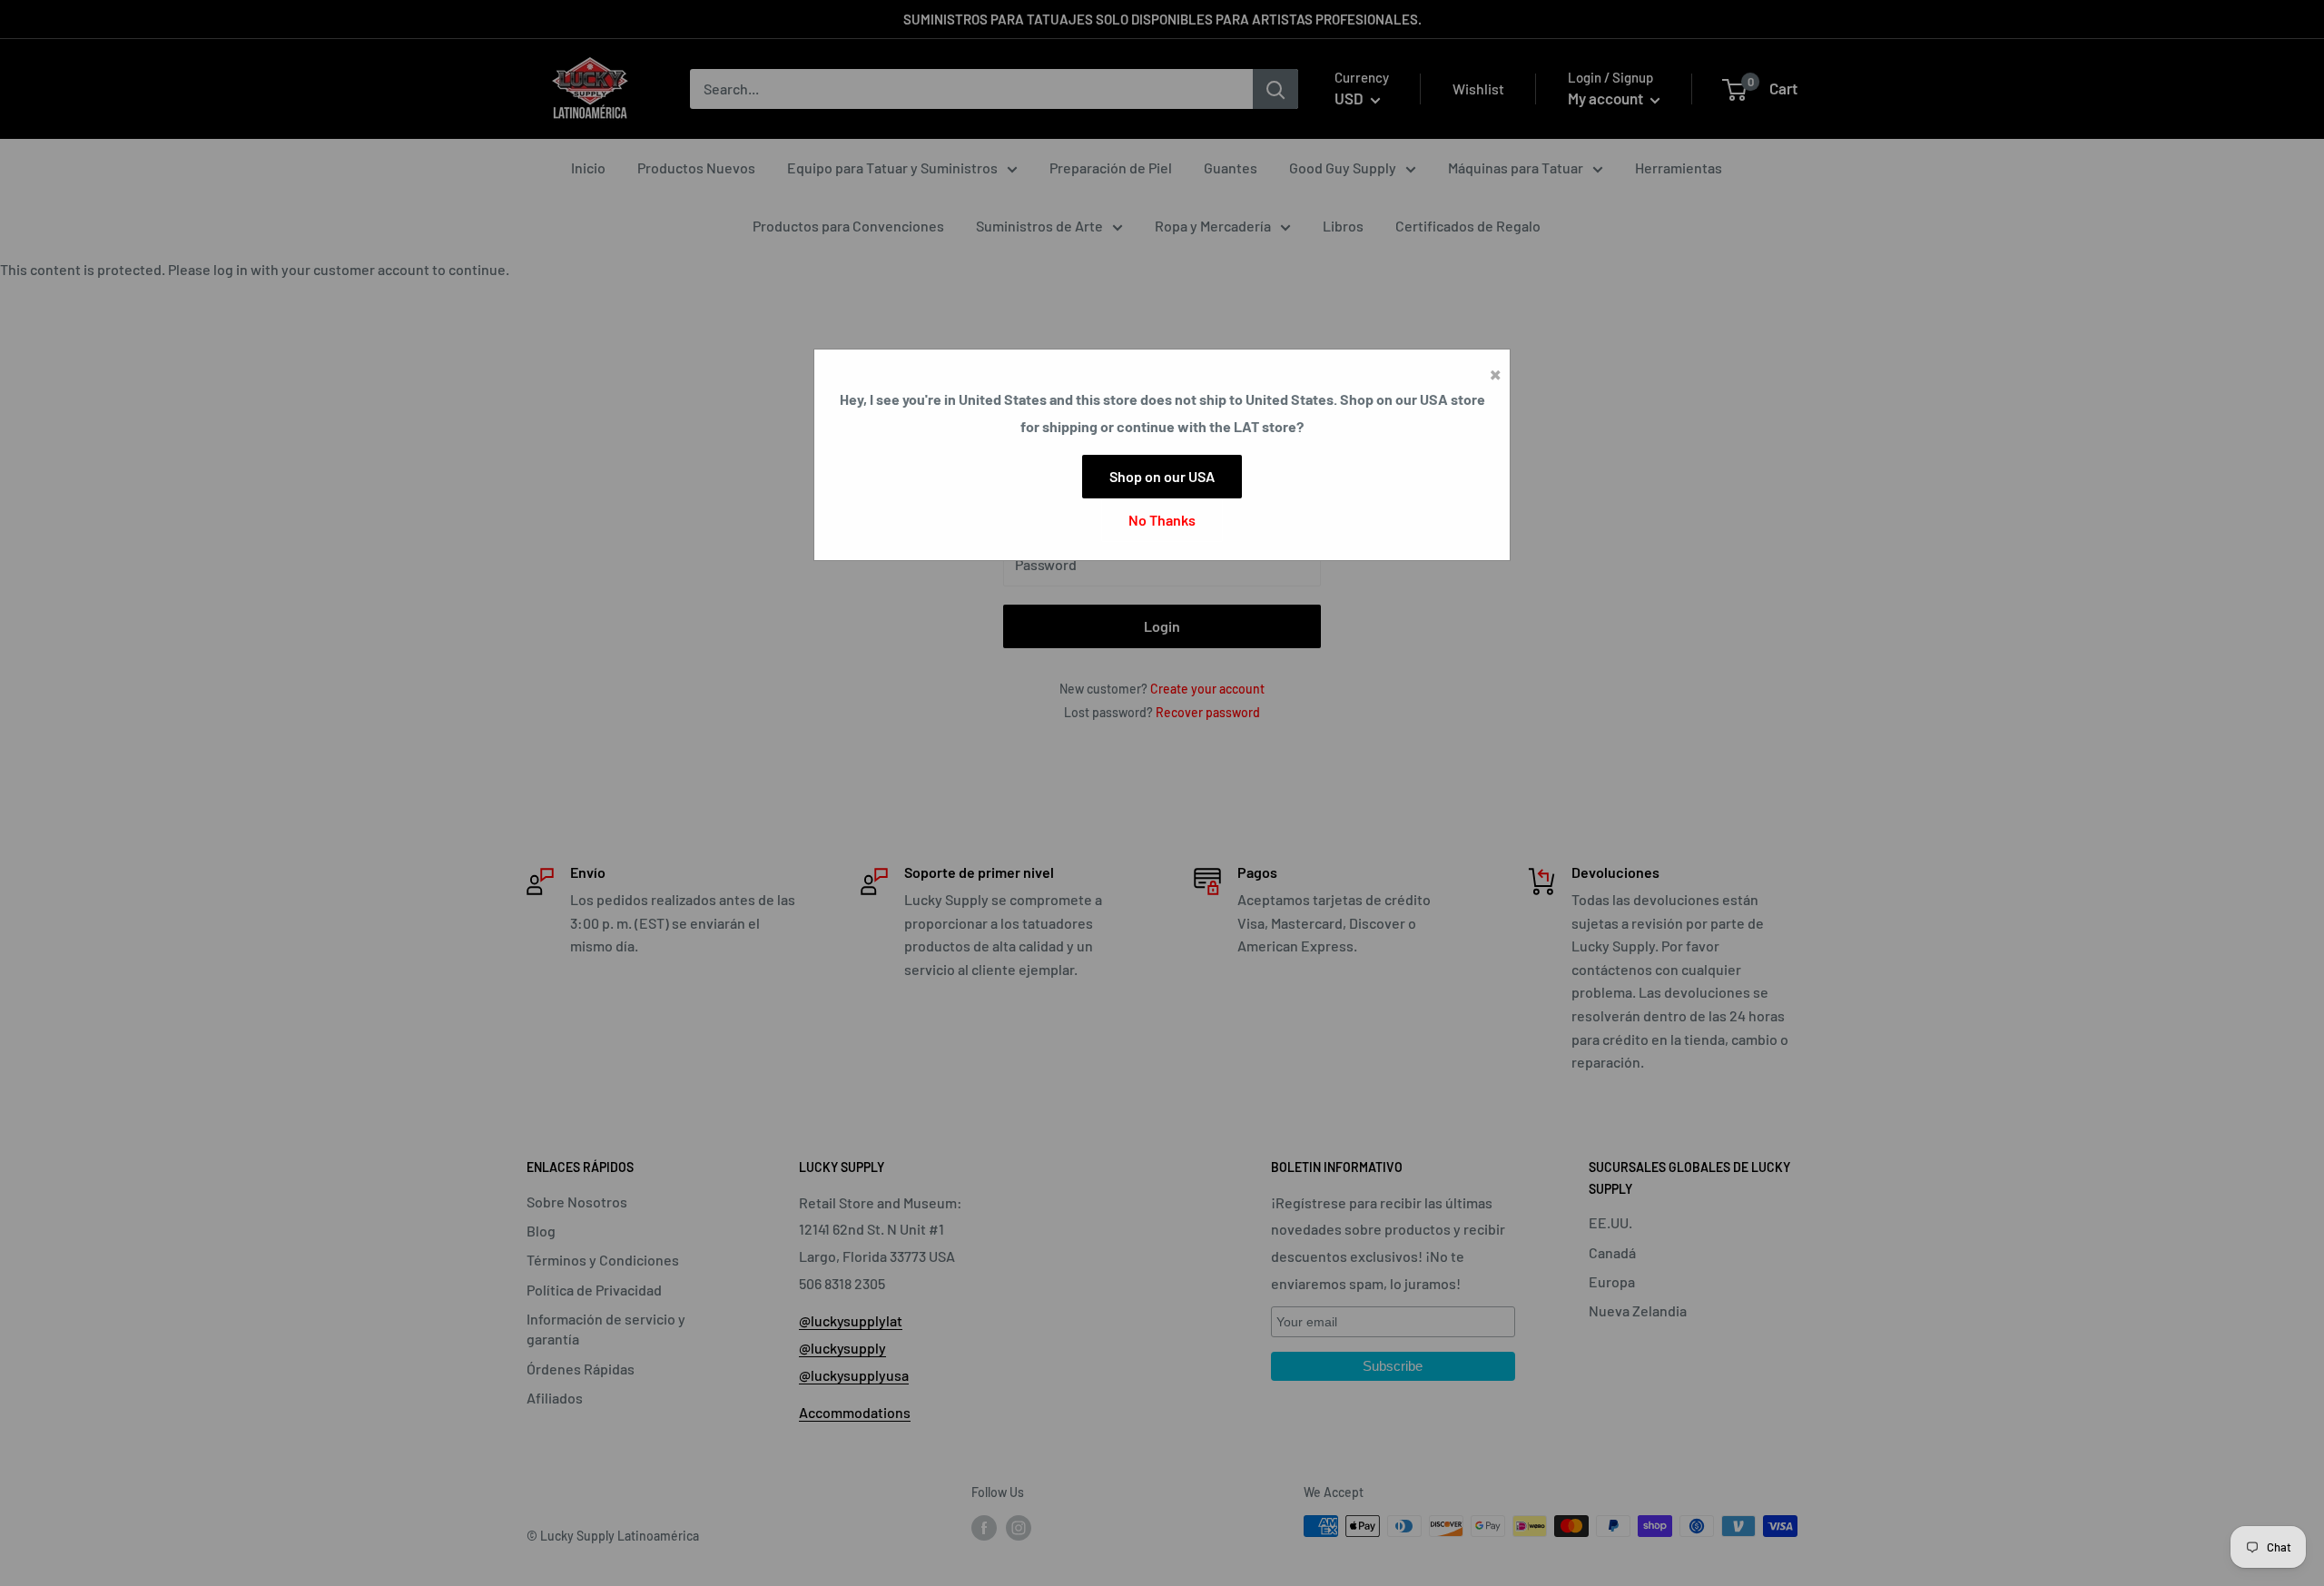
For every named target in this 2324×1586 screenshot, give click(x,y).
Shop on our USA (1162, 476)
